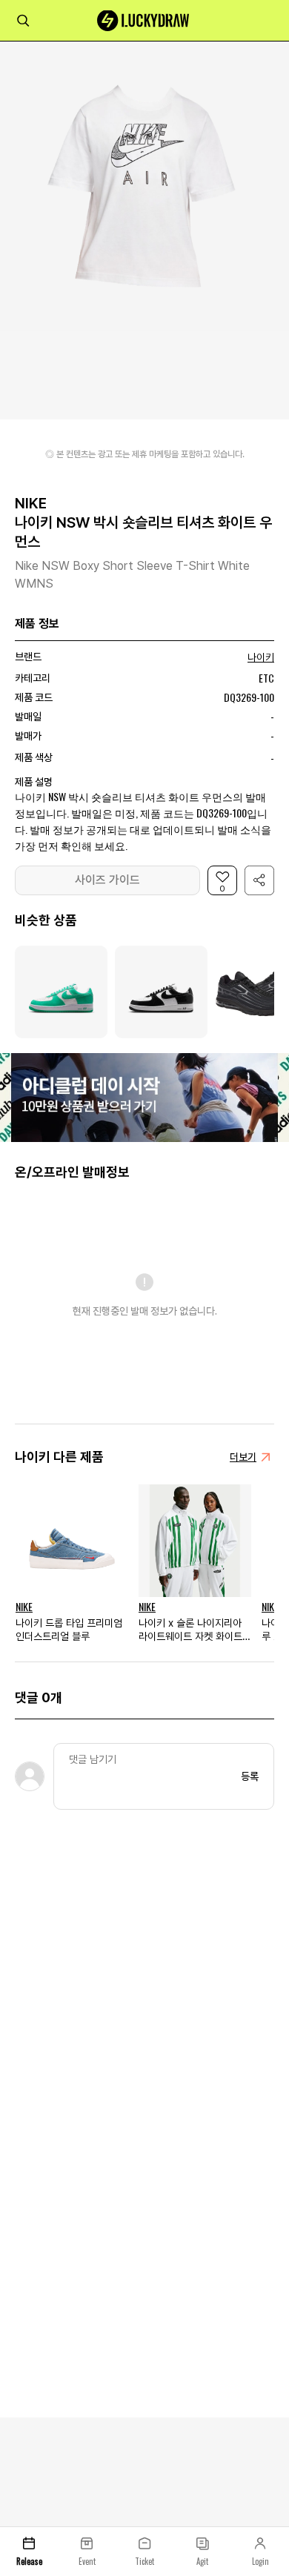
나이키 (261, 657)
